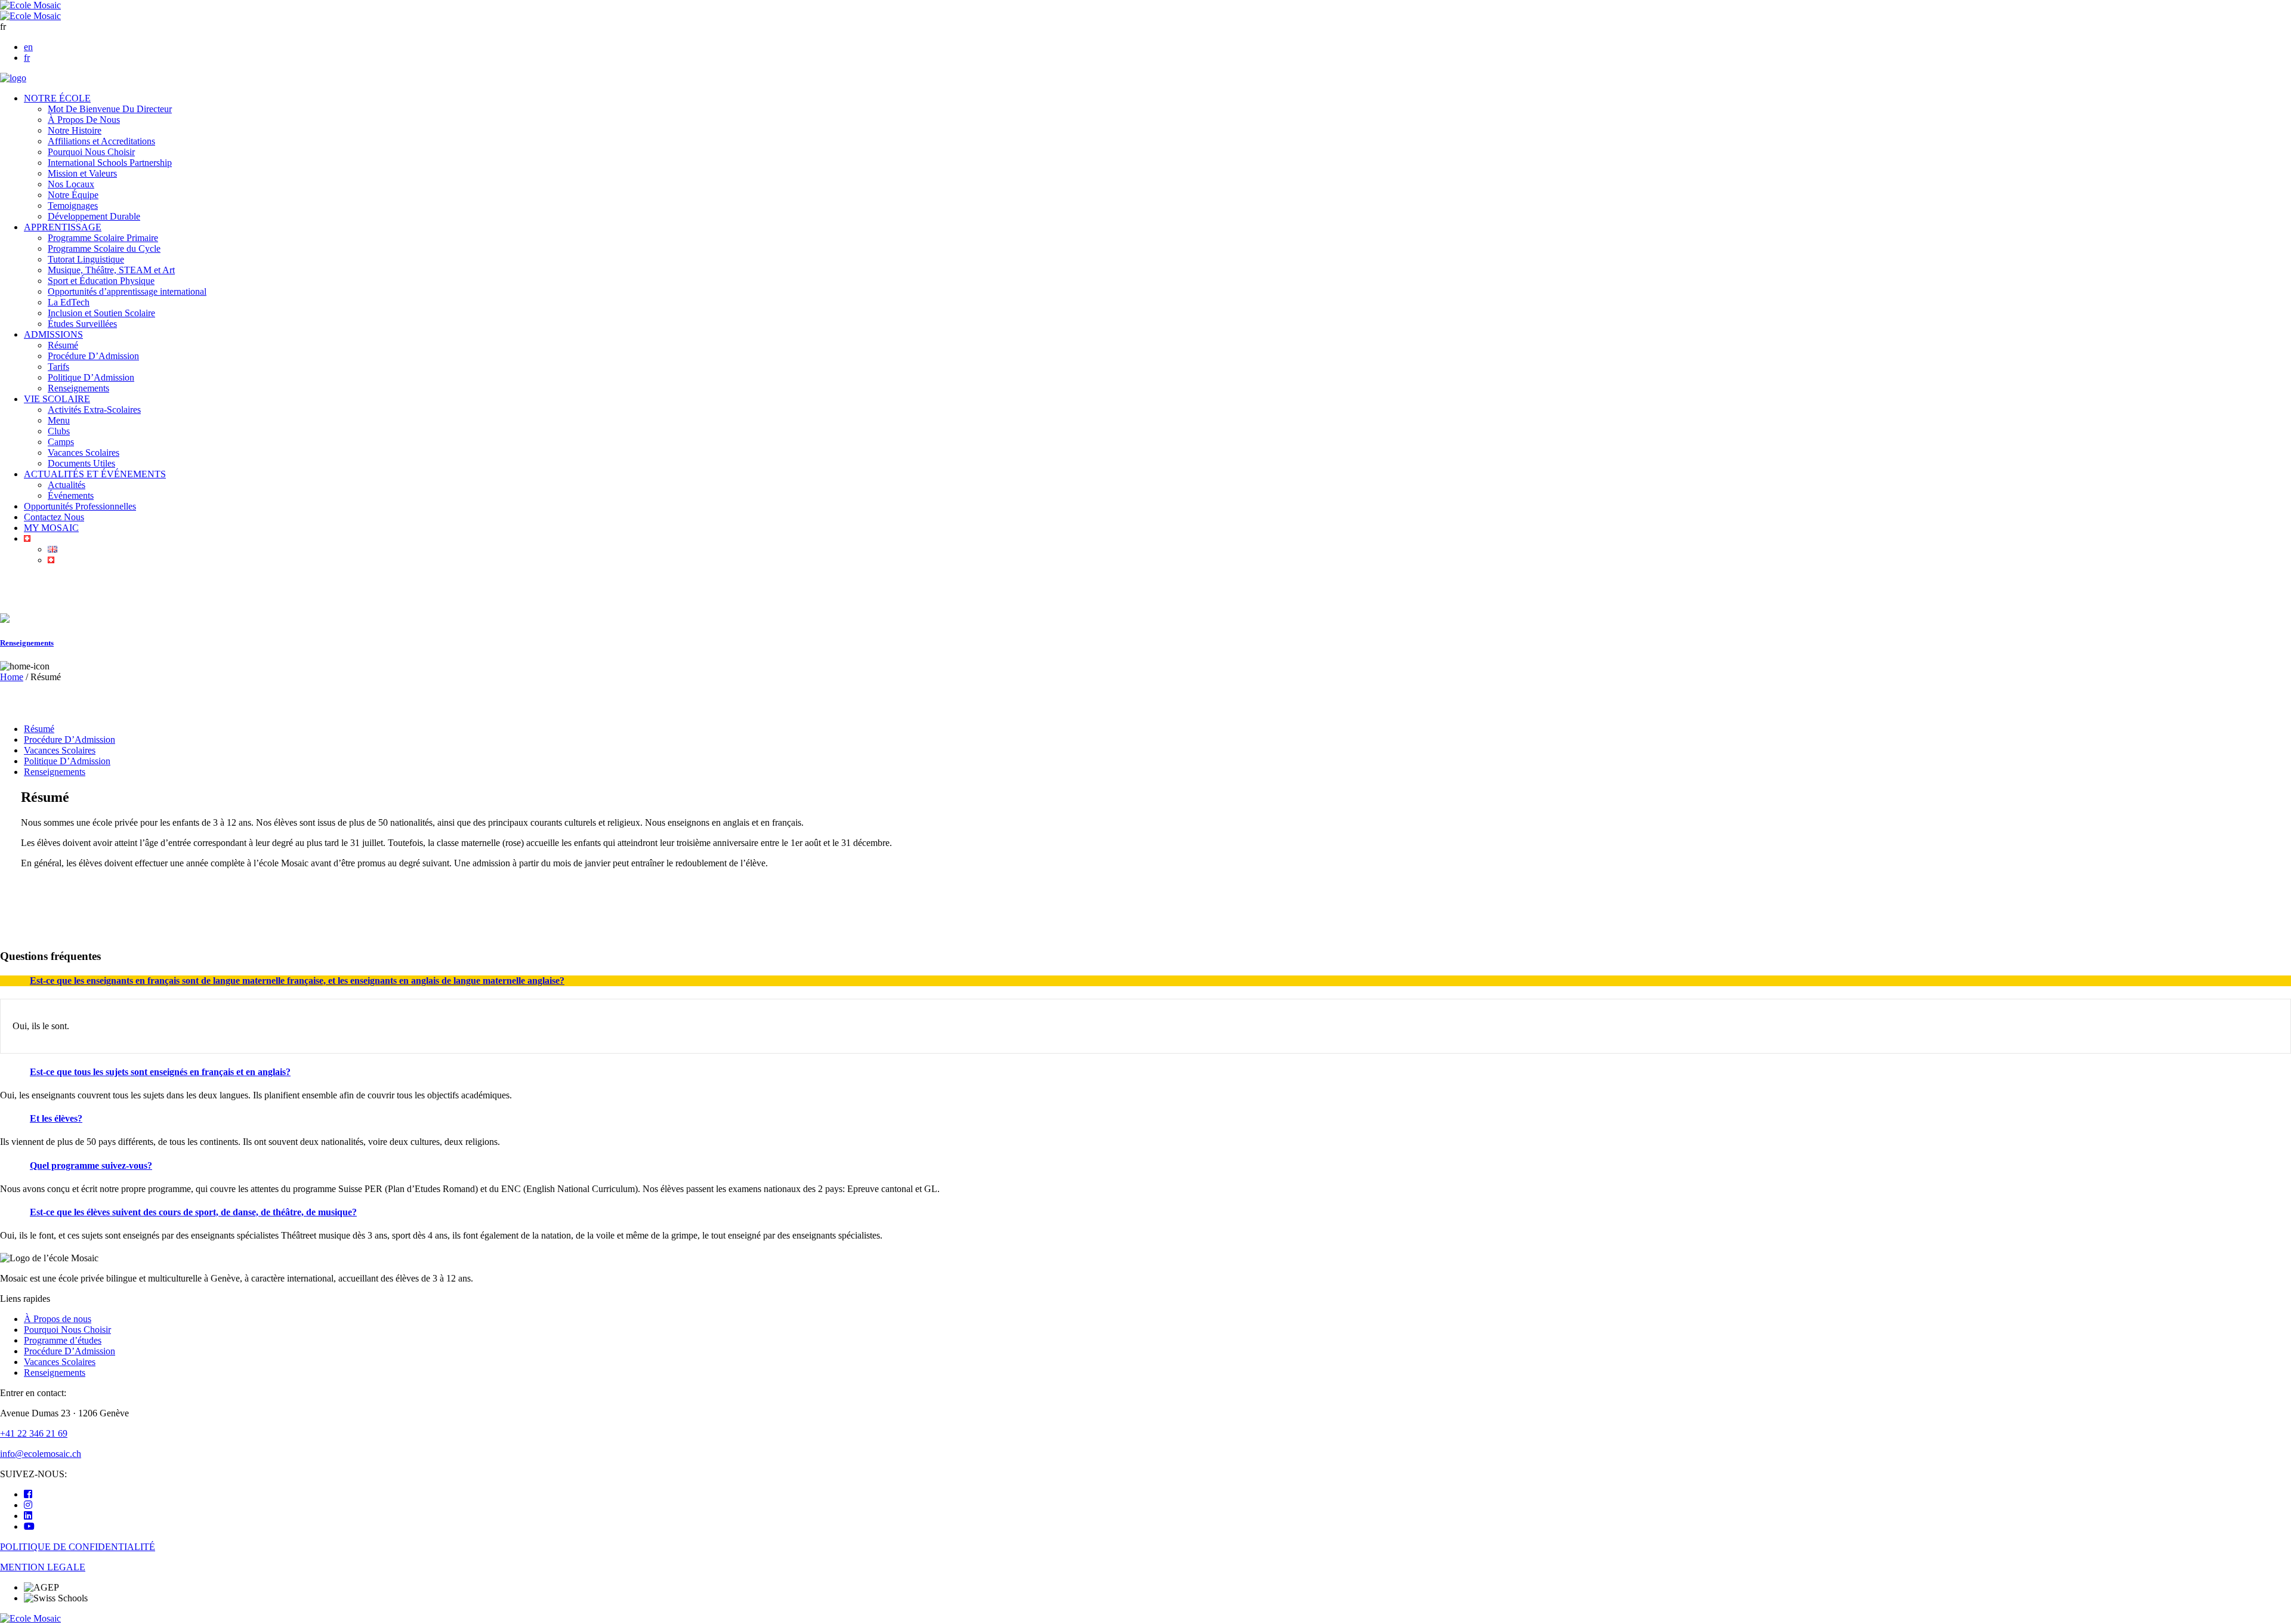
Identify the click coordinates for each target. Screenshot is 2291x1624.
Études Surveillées (82, 324)
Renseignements (78, 388)
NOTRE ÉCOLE (57, 98)
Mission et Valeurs (82, 173)
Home (12, 677)
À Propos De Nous (84, 120)
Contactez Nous (54, 517)
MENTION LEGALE (43, 1567)
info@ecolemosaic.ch (41, 1454)
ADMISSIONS (53, 334)
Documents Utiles (81, 463)
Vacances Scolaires (84, 453)
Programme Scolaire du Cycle (104, 248)
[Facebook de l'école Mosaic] (28, 1494)
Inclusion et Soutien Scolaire (101, 313)
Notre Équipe (73, 195)
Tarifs (58, 367)
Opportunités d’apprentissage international (127, 291)
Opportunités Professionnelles (80, 506)
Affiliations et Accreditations (101, 141)
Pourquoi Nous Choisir (91, 152)
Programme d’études (63, 1340)
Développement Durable (94, 216)
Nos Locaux (71, 184)
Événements (71, 495)
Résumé (63, 345)
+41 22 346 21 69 (34, 1433)
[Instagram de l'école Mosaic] (28, 1505)
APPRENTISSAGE (63, 227)
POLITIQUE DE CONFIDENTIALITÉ (78, 1547)
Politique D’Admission (91, 377)
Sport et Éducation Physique (101, 281)
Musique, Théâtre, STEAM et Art (111, 270)
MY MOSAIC (51, 528)
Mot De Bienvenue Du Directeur (110, 109)
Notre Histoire (75, 130)
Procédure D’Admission (93, 356)
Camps (61, 442)
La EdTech (69, 302)
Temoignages (73, 206)
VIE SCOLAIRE (57, 399)
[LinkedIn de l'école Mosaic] (28, 1516)
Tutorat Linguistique (86, 259)
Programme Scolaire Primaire (103, 238)
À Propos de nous (58, 1319)
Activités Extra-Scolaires (94, 410)
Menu (59, 420)
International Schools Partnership (110, 163)
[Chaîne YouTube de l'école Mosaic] (29, 1526)
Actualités (67, 485)
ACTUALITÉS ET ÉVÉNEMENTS (95, 474)
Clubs (59, 431)
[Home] (13, 78)
